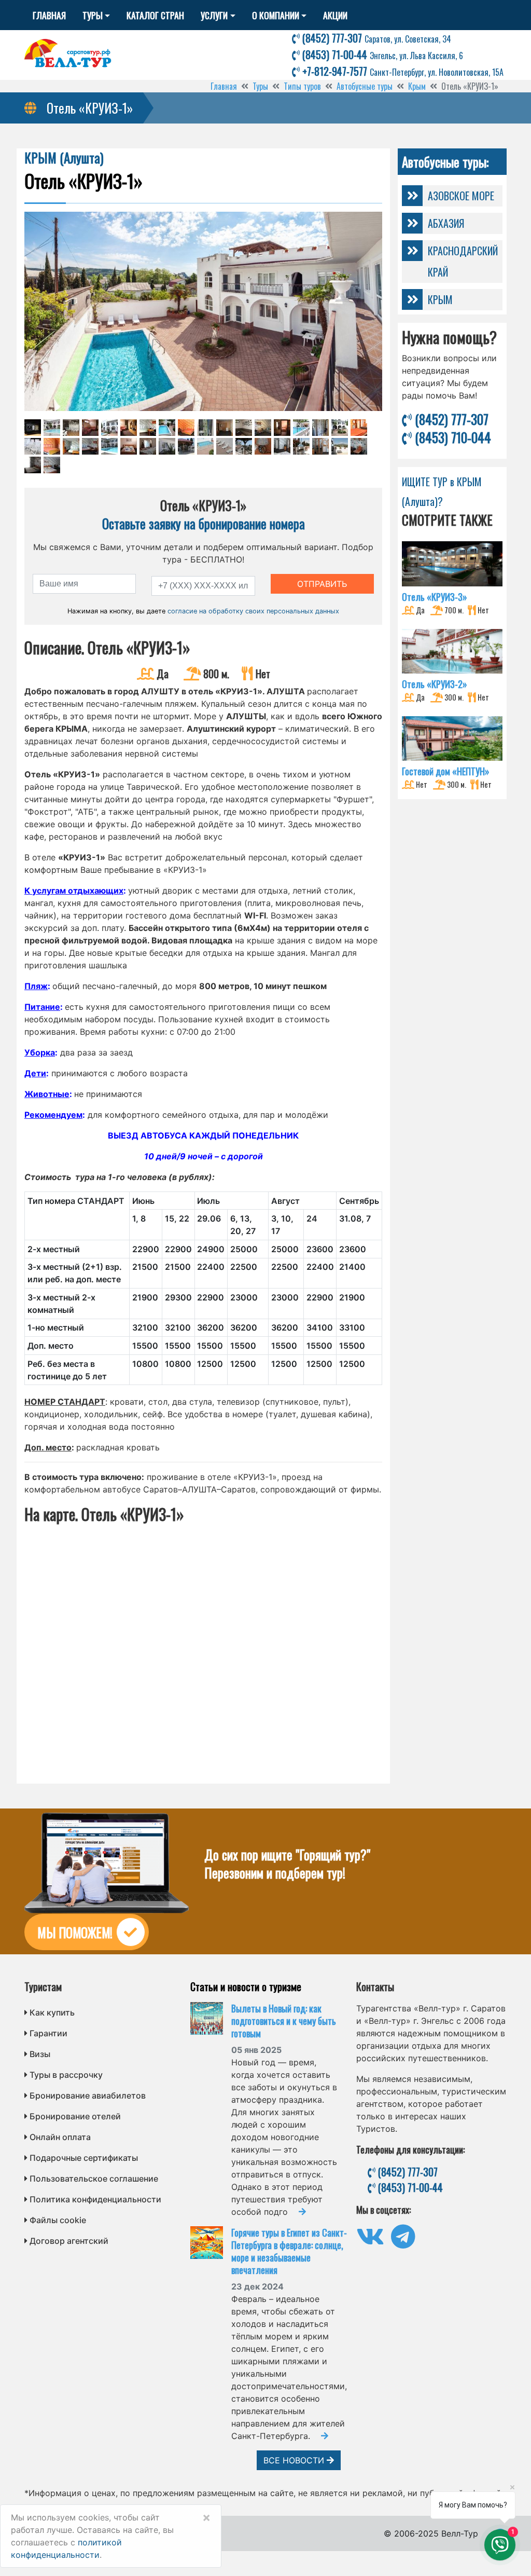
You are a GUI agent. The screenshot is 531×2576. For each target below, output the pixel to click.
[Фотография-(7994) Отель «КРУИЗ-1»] (301, 446)
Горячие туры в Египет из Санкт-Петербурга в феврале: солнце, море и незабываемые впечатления (289, 2251)
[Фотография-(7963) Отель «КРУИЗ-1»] (52, 428)
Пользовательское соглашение (94, 2178)
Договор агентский (69, 2241)
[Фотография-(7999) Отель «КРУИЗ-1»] (52, 465)
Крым (440, 299)
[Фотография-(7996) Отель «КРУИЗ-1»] (340, 446)
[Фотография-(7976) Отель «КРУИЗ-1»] (301, 428)
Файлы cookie (58, 2220)
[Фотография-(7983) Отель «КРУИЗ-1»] (90, 446)
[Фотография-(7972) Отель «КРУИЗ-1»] (225, 428)
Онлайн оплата (60, 2137)
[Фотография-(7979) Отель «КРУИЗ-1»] (359, 428)
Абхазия (446, 223)
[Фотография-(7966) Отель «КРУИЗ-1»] (109, 428)
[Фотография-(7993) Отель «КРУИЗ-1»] (282, 446)
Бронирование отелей (75, 2116)
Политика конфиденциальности (95, 2199)
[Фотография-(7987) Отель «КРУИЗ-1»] (167, 446)
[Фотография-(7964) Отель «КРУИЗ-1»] (71, 428)
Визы (40, 2054)
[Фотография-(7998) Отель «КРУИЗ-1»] (33, 465)
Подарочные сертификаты (84, 2158)
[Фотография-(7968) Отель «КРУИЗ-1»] (148, 428)
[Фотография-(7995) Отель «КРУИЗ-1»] (320, 446)
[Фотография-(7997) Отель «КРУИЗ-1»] (359, 446)
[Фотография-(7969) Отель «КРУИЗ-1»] (167, 428)
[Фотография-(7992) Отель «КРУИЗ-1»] (263, 446)
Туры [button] (93, 15)
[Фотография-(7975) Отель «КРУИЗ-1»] (282, 428)
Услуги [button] (214, 15)
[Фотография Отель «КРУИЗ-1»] (203, 311)
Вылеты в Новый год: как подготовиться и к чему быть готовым (284, 2021)
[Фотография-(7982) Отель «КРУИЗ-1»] (71, 446)
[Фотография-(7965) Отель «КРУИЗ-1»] (90, 428)
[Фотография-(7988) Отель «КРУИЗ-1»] (186, 446)
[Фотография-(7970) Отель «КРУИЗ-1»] (186, 428)
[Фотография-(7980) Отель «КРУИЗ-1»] (33, 446)
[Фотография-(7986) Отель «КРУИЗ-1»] (148, 446)
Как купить (52, 2012)
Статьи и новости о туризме (246, 1986)
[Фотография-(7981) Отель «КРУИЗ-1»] (52, 446)
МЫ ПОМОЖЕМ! (75, 1932)
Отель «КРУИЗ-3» (435, 597)
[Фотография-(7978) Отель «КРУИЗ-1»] (340, 428)
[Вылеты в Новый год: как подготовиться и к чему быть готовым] (211, 2018)
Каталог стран (155, 15)
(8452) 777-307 (375, 38)
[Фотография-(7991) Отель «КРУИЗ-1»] (244, 446)
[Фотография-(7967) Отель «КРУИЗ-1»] (129, 428)
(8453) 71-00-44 (381, 54)
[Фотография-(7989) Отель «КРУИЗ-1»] (205, 446)
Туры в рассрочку (66, 2075)
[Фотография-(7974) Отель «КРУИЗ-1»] (263, 428)
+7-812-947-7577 (402, 71)
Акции (335, 15)
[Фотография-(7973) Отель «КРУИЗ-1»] (244, 428)
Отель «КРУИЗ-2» (435, 684)
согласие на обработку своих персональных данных (253, 611)
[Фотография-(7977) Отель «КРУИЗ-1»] (320, 428)
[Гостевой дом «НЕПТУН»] (452, 738)
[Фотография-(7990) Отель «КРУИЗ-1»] (225, 446)
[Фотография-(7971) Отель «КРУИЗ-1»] (205, 428)
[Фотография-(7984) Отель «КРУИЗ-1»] (109, 446)
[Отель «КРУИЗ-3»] (452, 564)
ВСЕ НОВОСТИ (295, 2460)
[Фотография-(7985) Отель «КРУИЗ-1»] (129, 446)
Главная (49, 15)
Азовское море (461, 196)
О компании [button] (276, 15)
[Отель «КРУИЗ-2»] (452, 651)
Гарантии (48, 2033)
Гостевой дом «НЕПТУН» (446, 771)
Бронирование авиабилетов (88, 2095)
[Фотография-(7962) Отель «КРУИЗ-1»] (33, 428)
